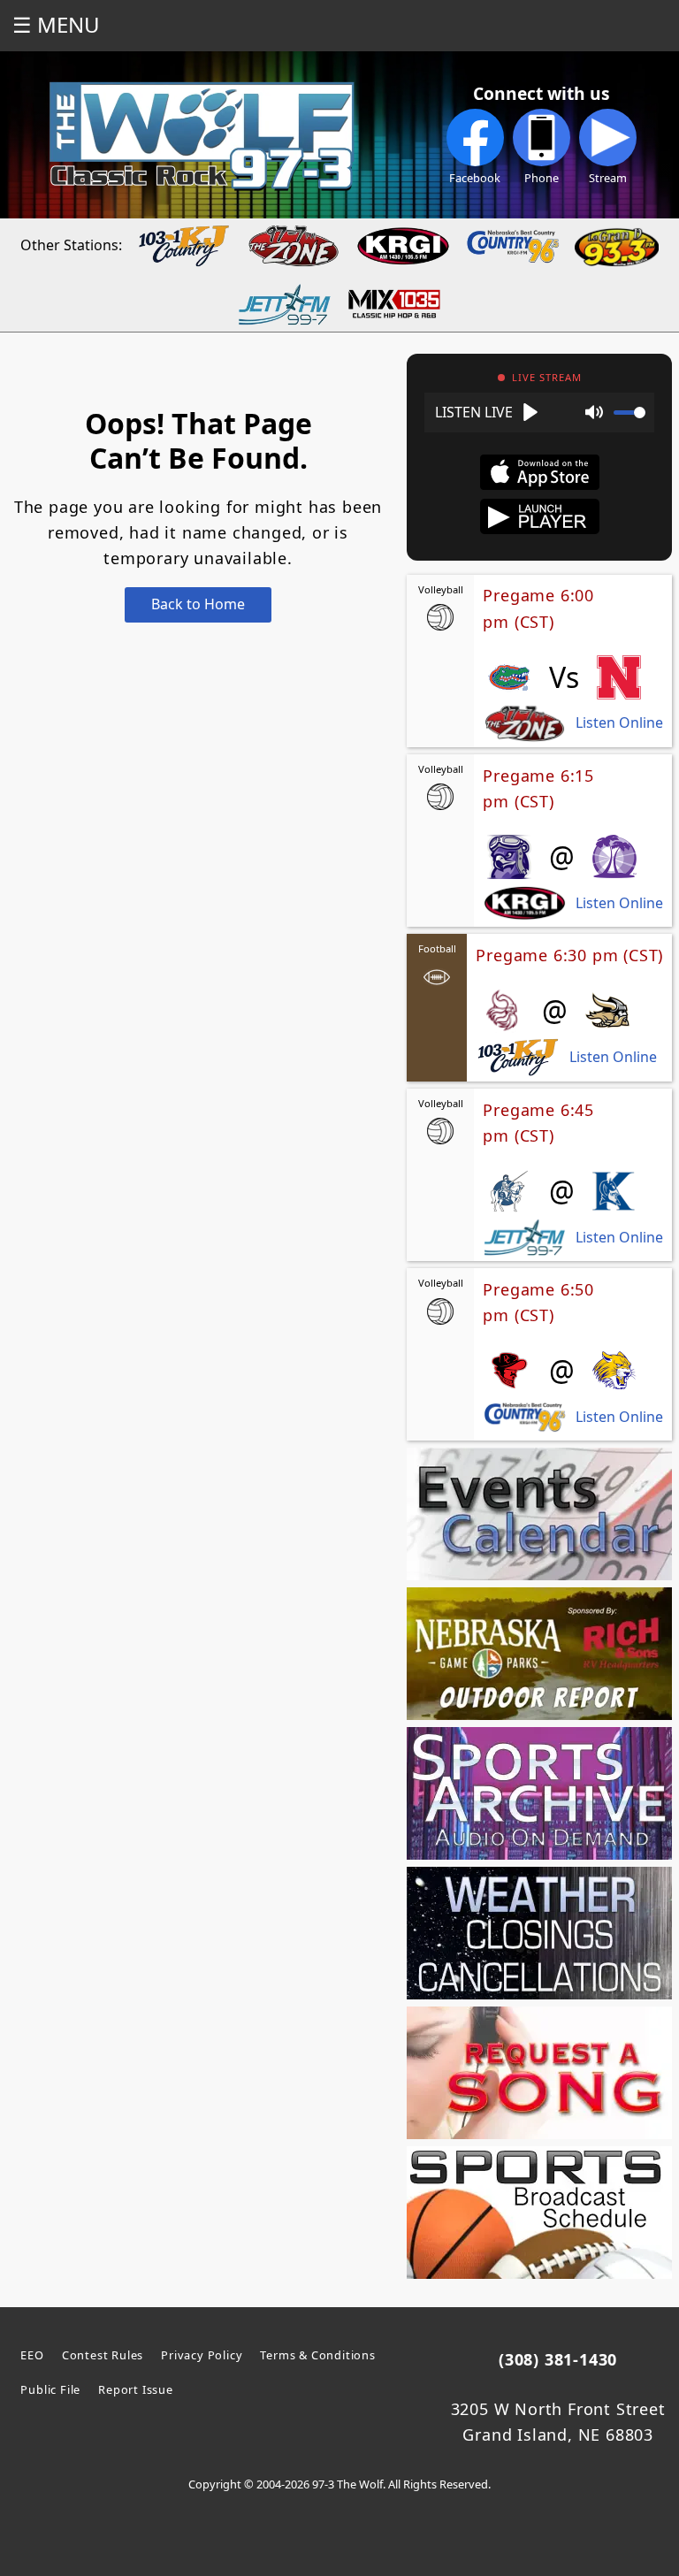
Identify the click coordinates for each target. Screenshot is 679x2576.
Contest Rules (103, 2355)
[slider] (629, 413)
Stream (608, 178)
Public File (50, 2389)
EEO (32, 2355)
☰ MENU (56, 24)
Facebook (475, 178)
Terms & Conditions (317, 2355)
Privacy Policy (202, 2355)
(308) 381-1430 (558, 2359)
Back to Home (198, 604)
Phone (542, 178)
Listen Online (619, 723)
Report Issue (136, 2389)
